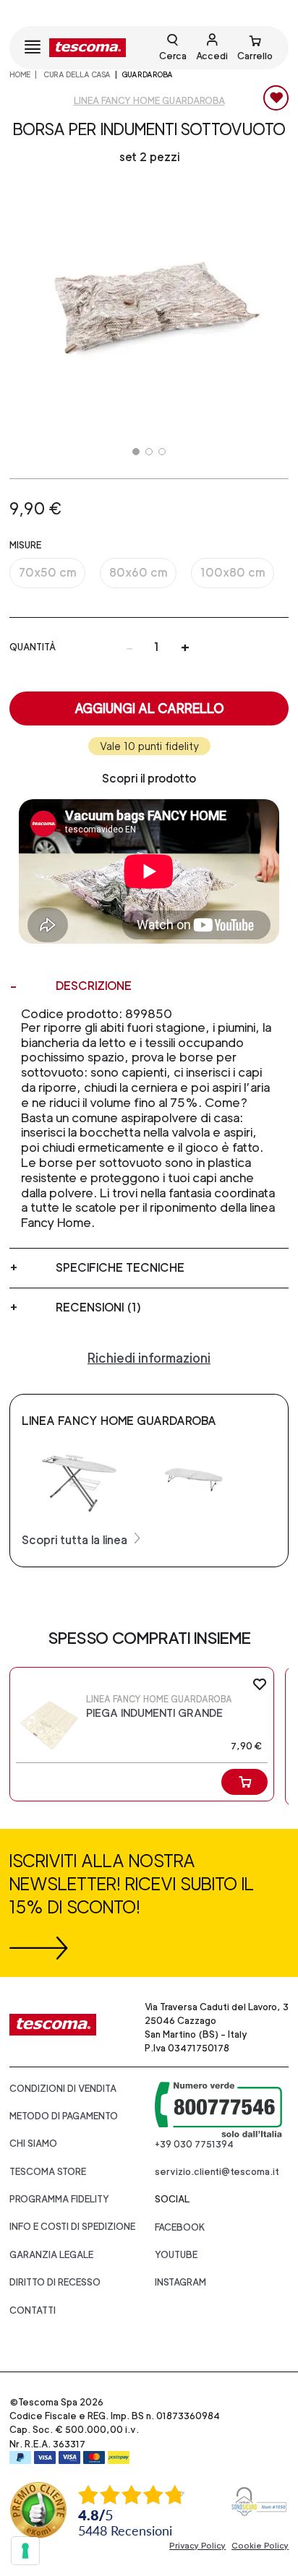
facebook (180, 2227)
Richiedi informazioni (149, 1358)
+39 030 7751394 (194, 2144)
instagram (180, 2282)
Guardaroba (147, 74)
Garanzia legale (51, 2255)
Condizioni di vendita (63, 2089)
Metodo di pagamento (64, 2116)
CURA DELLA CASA (76, 74)
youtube (176, 2255)
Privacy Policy (197, 2546)
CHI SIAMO (33, 2144)
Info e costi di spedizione (72, 2227)
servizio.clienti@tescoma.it (217, 2172)
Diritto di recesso (55, 2282)
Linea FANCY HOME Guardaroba (149, 101)
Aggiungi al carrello (149, 708)
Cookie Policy (260, 2546)
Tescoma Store (48, 2172)
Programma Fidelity (59, 2199)
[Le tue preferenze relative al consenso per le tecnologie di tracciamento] (25, 2551)
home (20, 74)
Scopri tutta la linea (76, 1540)
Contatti (33, 2310)
